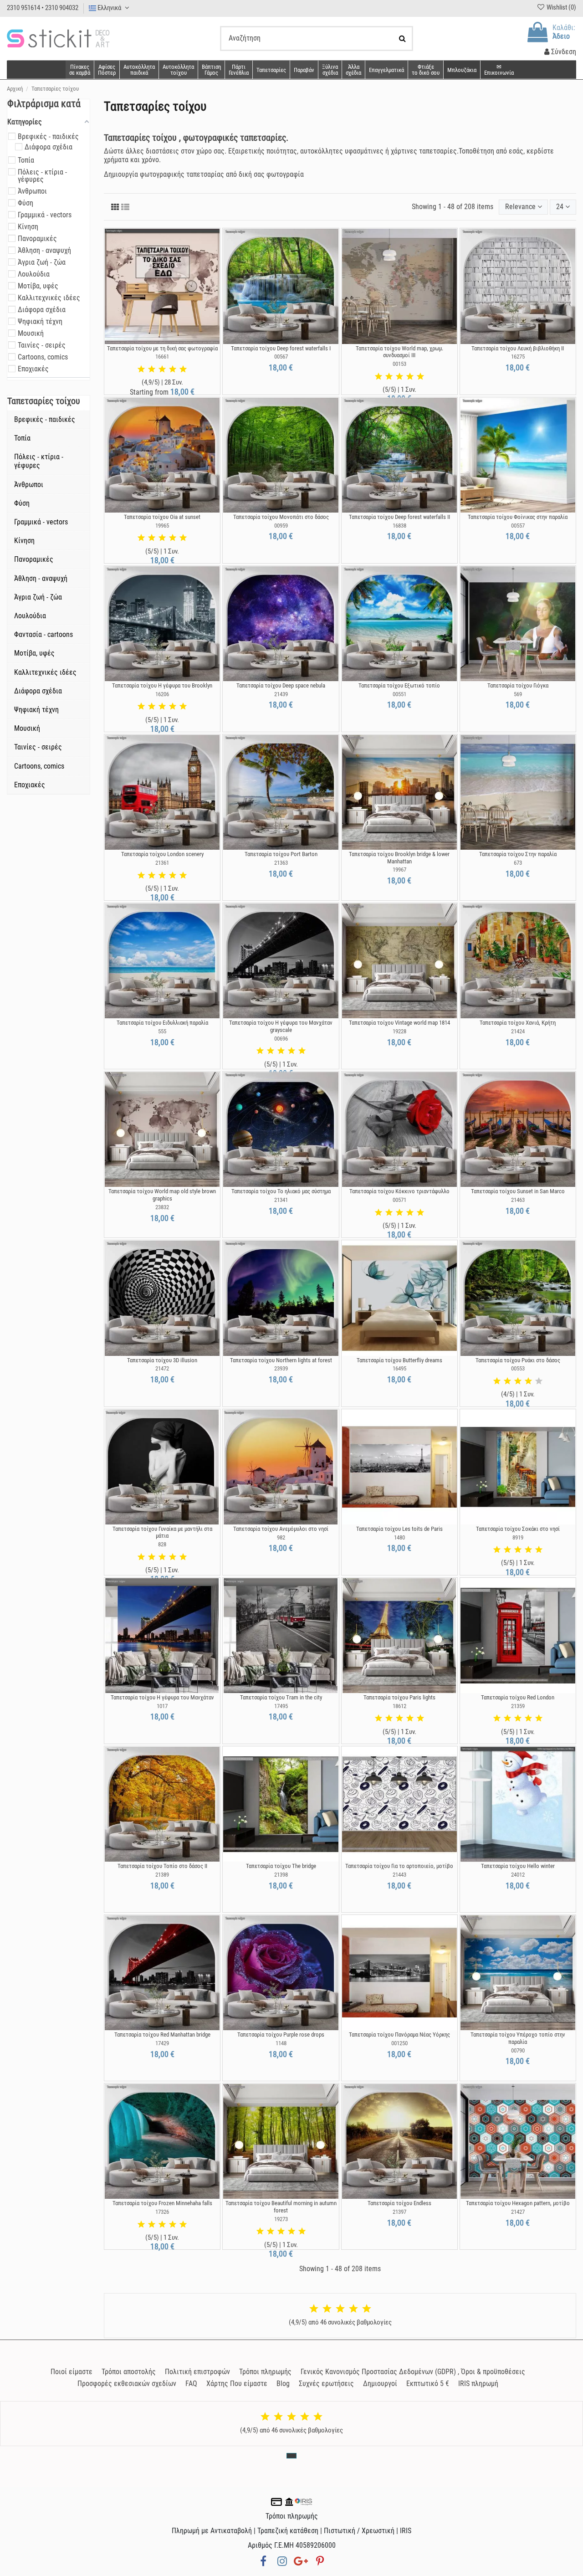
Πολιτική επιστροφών (197, 2372)
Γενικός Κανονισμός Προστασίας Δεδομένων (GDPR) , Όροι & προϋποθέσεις (413, 2372)
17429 (162, 2043)
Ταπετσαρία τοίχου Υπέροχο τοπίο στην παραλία (518, 2038)
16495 (399, 1368)
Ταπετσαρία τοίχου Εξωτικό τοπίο (399, 685)
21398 (281, 1875)
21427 (518, 2212)
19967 (399, 870)
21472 (162, 1368)
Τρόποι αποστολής (129, 2372)
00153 (399, 364)
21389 (162, 1875)
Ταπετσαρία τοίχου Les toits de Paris (399, 1529)
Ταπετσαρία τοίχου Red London (518, 1697)
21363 (281, 863)
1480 (399, 1537)
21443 (399, 1875)
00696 (281, 1039)
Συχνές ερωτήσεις (326, 2384)
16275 (518, 357)
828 (162, 1544)
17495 (281, 1706)
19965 (162, 526)
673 (518, 863)
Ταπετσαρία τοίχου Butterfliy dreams (399, 1360)
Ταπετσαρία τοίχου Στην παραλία (518, 854)
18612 (399, 1706)
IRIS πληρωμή (478, 2384)
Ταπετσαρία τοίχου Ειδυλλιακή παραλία (162, 1023)
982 (281, 1537)
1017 (162, 1706)
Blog (283, 2384)
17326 (162, 2212)
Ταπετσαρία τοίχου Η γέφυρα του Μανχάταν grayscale (281, 1026)
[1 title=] (141, 369)
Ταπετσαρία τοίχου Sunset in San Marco (518, 1191)
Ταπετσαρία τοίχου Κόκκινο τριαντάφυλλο (399, 1191)
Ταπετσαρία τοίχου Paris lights (399, 1697)
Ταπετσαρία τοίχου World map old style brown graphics (162, 1195)
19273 (281, 2219)
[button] (353, 70)
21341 (281, 1200)
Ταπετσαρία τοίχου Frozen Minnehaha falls (162, 2203)
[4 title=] (173, 369)
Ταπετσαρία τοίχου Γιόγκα (518, 685)
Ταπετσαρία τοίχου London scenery (162, 854)
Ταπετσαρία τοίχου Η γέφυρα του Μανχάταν (162, 1697)
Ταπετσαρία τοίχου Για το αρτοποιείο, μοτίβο (399, 1866)
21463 (518, 1200)
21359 (518, 1706)
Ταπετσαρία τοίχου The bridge (281, 1866)
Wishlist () (561, 7)
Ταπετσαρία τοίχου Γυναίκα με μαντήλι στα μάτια (162, 1532)
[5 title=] (183, 369)
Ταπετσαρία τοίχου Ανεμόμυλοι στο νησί (281, 1529)
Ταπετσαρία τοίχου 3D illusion (162, 1360)
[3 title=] (162, 369)
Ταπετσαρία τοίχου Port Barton (281, 854)
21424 (518, 1031)
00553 (518, 1368)
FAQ (191, 2384)
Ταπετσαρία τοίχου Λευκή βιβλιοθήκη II (518, 348)
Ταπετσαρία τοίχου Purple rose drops (281, 2035)
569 (518, 694)
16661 (162, 357)
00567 (281, 357)
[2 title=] (152, 369)
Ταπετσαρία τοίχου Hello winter (518, 1866)
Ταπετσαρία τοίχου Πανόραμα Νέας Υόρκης (399, 2035)
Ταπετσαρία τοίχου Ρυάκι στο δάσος (518, 1360)
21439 (281, 694)
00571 (399, 1200)
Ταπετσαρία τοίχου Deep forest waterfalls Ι (281, 348)
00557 (518, 526)
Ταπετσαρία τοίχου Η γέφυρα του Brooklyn (162, 685)
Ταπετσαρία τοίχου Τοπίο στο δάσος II (162, 1866)
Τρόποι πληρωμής (265, 2372)
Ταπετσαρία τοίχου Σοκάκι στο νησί (518, 1529)
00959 (281, 526)
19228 (399, 1031)
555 (162, 1031)
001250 (399, 2043)
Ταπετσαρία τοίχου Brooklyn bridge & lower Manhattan (399, 858)
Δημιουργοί (380, 2384)
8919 (518, 1537)
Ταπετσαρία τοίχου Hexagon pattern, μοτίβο (518, 2203)
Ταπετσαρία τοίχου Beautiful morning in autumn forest (281, 2207)
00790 (518, 2050)
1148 (281, 2043)
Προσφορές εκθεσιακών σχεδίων (127, 2384)
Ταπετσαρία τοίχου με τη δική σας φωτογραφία (162, 348)
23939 (281, 1368)
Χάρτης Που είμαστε (237, 2384)
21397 (399, 2212)
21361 (162, 863)
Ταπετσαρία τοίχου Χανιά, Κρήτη (518, 1023)
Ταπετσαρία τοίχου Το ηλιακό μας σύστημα (281, 1191)
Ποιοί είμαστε (72, 2372)
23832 (162, 1207)
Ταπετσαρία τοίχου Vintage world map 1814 (399, 1023)
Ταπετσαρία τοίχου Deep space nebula (281, 685)
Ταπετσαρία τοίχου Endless (399, 2203)
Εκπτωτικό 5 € (428, 2384)
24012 (518, 1875)
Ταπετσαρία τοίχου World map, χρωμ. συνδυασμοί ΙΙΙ (399, 352)
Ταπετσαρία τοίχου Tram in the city (281, 1697)
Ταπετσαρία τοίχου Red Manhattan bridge (162, 2035)
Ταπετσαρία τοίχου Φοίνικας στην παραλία (518, 517)
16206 (162, 694)
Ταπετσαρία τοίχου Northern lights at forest (281, 1360)
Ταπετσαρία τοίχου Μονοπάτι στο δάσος (281, 517)
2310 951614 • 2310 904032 (43, 8)
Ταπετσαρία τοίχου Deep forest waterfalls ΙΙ (399, 517)
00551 (399, 694)
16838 (399, 526)
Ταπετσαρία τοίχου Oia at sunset (162, 517)
